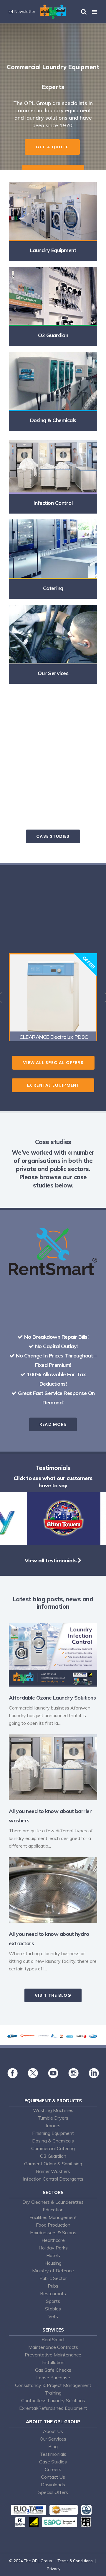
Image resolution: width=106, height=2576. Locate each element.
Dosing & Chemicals (53, 2141)
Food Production (53, 2225)
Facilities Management (53, 2217)
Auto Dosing (32, 762)
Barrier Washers (53, 2171)
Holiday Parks (53, 2248)
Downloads (53, 2485)
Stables (53, 2309)
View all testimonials (51, 1560)
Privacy (54, 2569)
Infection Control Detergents (53, 2179)
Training (53, 2393)
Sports (53, 2301)
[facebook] (13, 2077)
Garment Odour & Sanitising (53, 2164)
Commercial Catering (53, 2148)
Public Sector (53, 2278)
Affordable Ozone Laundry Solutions (52, 1698)
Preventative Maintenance (53, 2355)
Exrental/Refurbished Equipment (53, 2408)
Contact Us (53, 2477)
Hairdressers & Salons (53, 2232)
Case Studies (53, 2462)
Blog (53, 2446)
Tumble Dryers (53, 2118)
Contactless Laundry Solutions (53, 2400)
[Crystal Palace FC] (56, 1543)
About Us (53, 2431)
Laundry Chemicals (67, 762)
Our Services (53, 2439)
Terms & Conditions (75, 2561)
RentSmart (53, 2339)
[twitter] (33, 2077)
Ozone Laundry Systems (63, 755)
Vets (53, 2316)
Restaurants (53, 2293)
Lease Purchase (53, 2378)
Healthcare (53, 2240)
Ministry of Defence (53, 2271)
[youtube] (53, 2077)
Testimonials (53, 2454)
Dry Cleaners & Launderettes (53, 2202)
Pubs (53, 2286)
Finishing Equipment (53, 2133)
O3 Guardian (53, 2156)
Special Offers (53, 2492)
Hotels (53, 2255)
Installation (53, 2362)
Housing (53, 2263)
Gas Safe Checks (53, 2370)
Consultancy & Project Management (53, 2385)
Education (53, 2210)
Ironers (53, 2125)
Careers (53, 2469)
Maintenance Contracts (53, 2347)
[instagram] (73, 2077)
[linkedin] (94, 2077)
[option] (53, 997)
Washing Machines (53, 2110)
